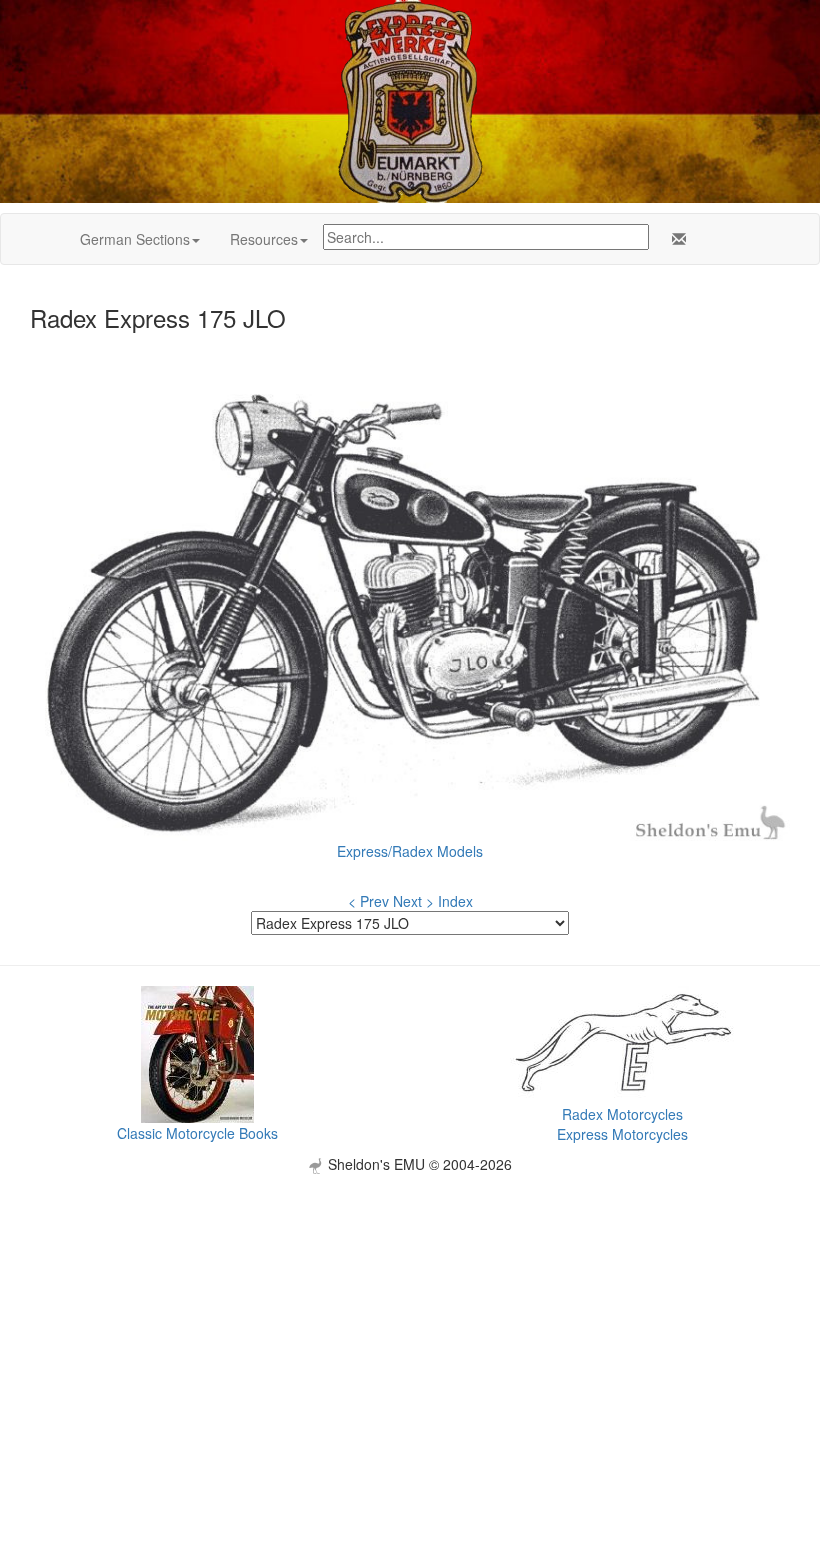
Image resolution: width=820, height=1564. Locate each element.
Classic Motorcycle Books (197, 1133)
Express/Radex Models (410, 851)
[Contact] (675, 239)
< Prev (368, 901)
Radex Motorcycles (622, 1114)
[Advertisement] (410, 1314)
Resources (264, 239)
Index (455, 901)
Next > (413, 901)
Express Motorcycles (622, 1134)
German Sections (135, 239)
